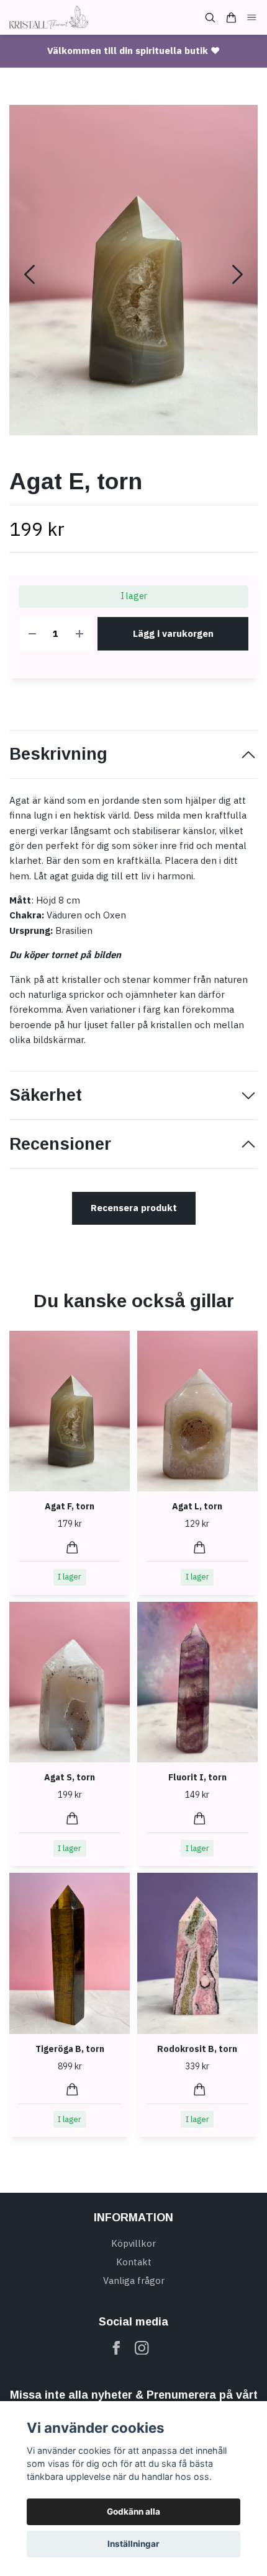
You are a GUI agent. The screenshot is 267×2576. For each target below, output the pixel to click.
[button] (238, 274)
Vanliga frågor (134, 2281)
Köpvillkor (133, 2243)
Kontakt (134, 2262)
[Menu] (252, 18)
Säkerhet (46, 1095)
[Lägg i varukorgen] (72, 1548)
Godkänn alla (133, 2512)
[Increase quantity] (79, 634)
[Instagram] (142, 2348)
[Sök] (210, 18)
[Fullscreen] (133, 270)
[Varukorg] (231, 18)
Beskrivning (58, 754)
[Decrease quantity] (32, 634)
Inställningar (133, 2544)
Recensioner (60, 1144)
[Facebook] (116, 2348)
